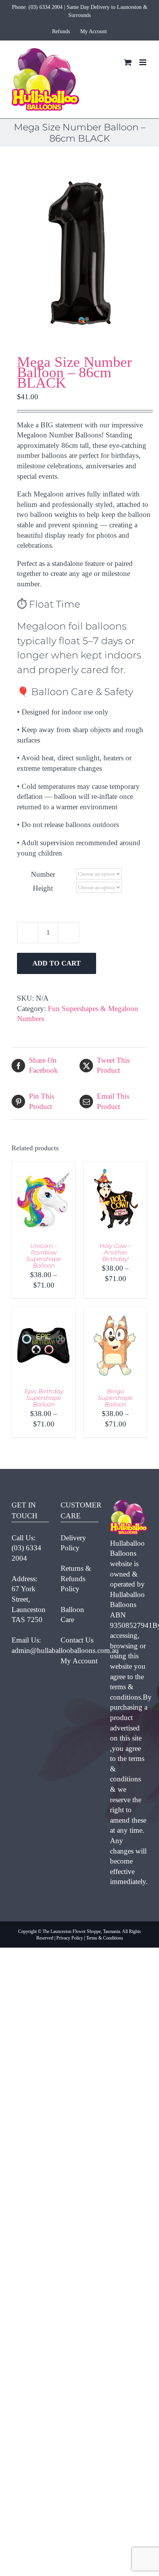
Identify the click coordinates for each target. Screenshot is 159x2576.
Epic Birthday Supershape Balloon (44, 1398)
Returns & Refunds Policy (76, 1578)
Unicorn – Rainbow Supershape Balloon (44, 1256)
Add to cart (57, 963)
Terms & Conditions (105, 1938)
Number (43, 874)
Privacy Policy (70, 1938)
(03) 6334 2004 (46, 7)
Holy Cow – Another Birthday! (115, 1252)
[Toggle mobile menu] (143, 62)
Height (43, 888)
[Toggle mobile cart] (128, 62)
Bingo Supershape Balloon (115, 1398)
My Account (79, 1661)
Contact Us (77, 1640)
